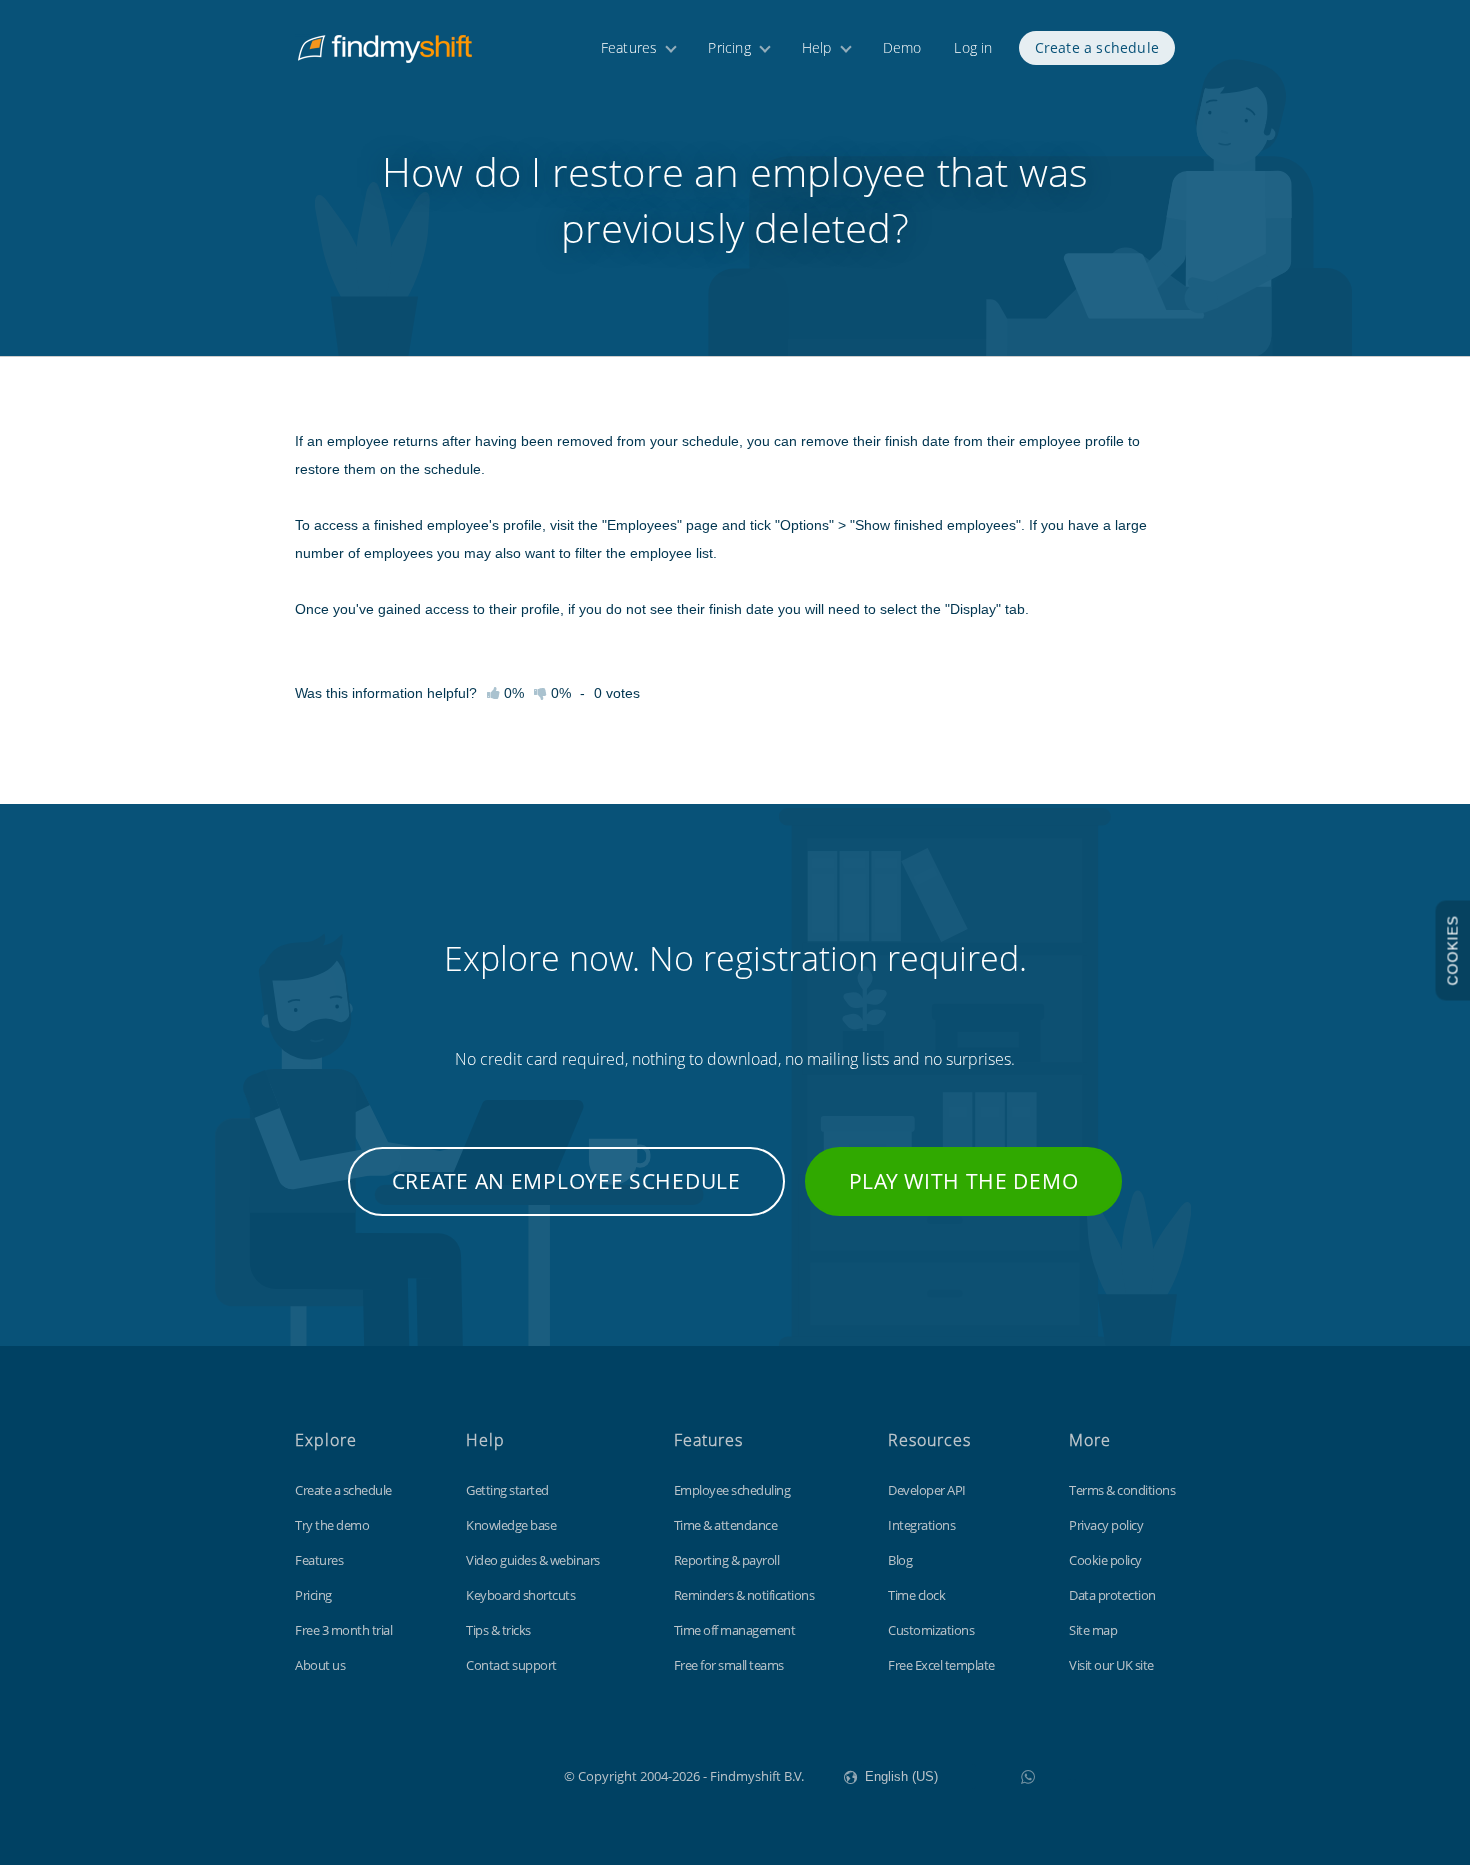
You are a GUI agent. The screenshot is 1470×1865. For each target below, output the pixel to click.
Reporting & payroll (727, 1560)
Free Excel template (941, 1665)
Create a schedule (1097, 47)
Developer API (927, 1490)
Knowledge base (511, 1525)
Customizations (931, 1630)
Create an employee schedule (566, 1181)
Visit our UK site (1111, 1665)
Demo (902, 47)
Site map (1093, 1630)
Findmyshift (463, 1774)
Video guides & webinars (533, 1560)
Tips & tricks (498, 1630)
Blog (900, 1560)
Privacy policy (1106, 1525)
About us (320, 1665)
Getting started (507, 1490)
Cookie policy (1105, 1560)
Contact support (511, 1665)
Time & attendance (726, 1525)
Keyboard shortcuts (520, 1595)
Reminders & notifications (744, 1595)
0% (559, 693)
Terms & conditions (1122, 1490)
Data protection (1112, 1595)
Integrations (921, 1525)
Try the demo (332, 1525)
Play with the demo (964, 1181)
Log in (973, 47)
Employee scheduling (732, 1490)
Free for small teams (729, 1665)
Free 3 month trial (343, 1630)
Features (629, 47)
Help (817, 47)
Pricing (729, 47)
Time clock (916, 1595)
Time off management (735, 1630)
